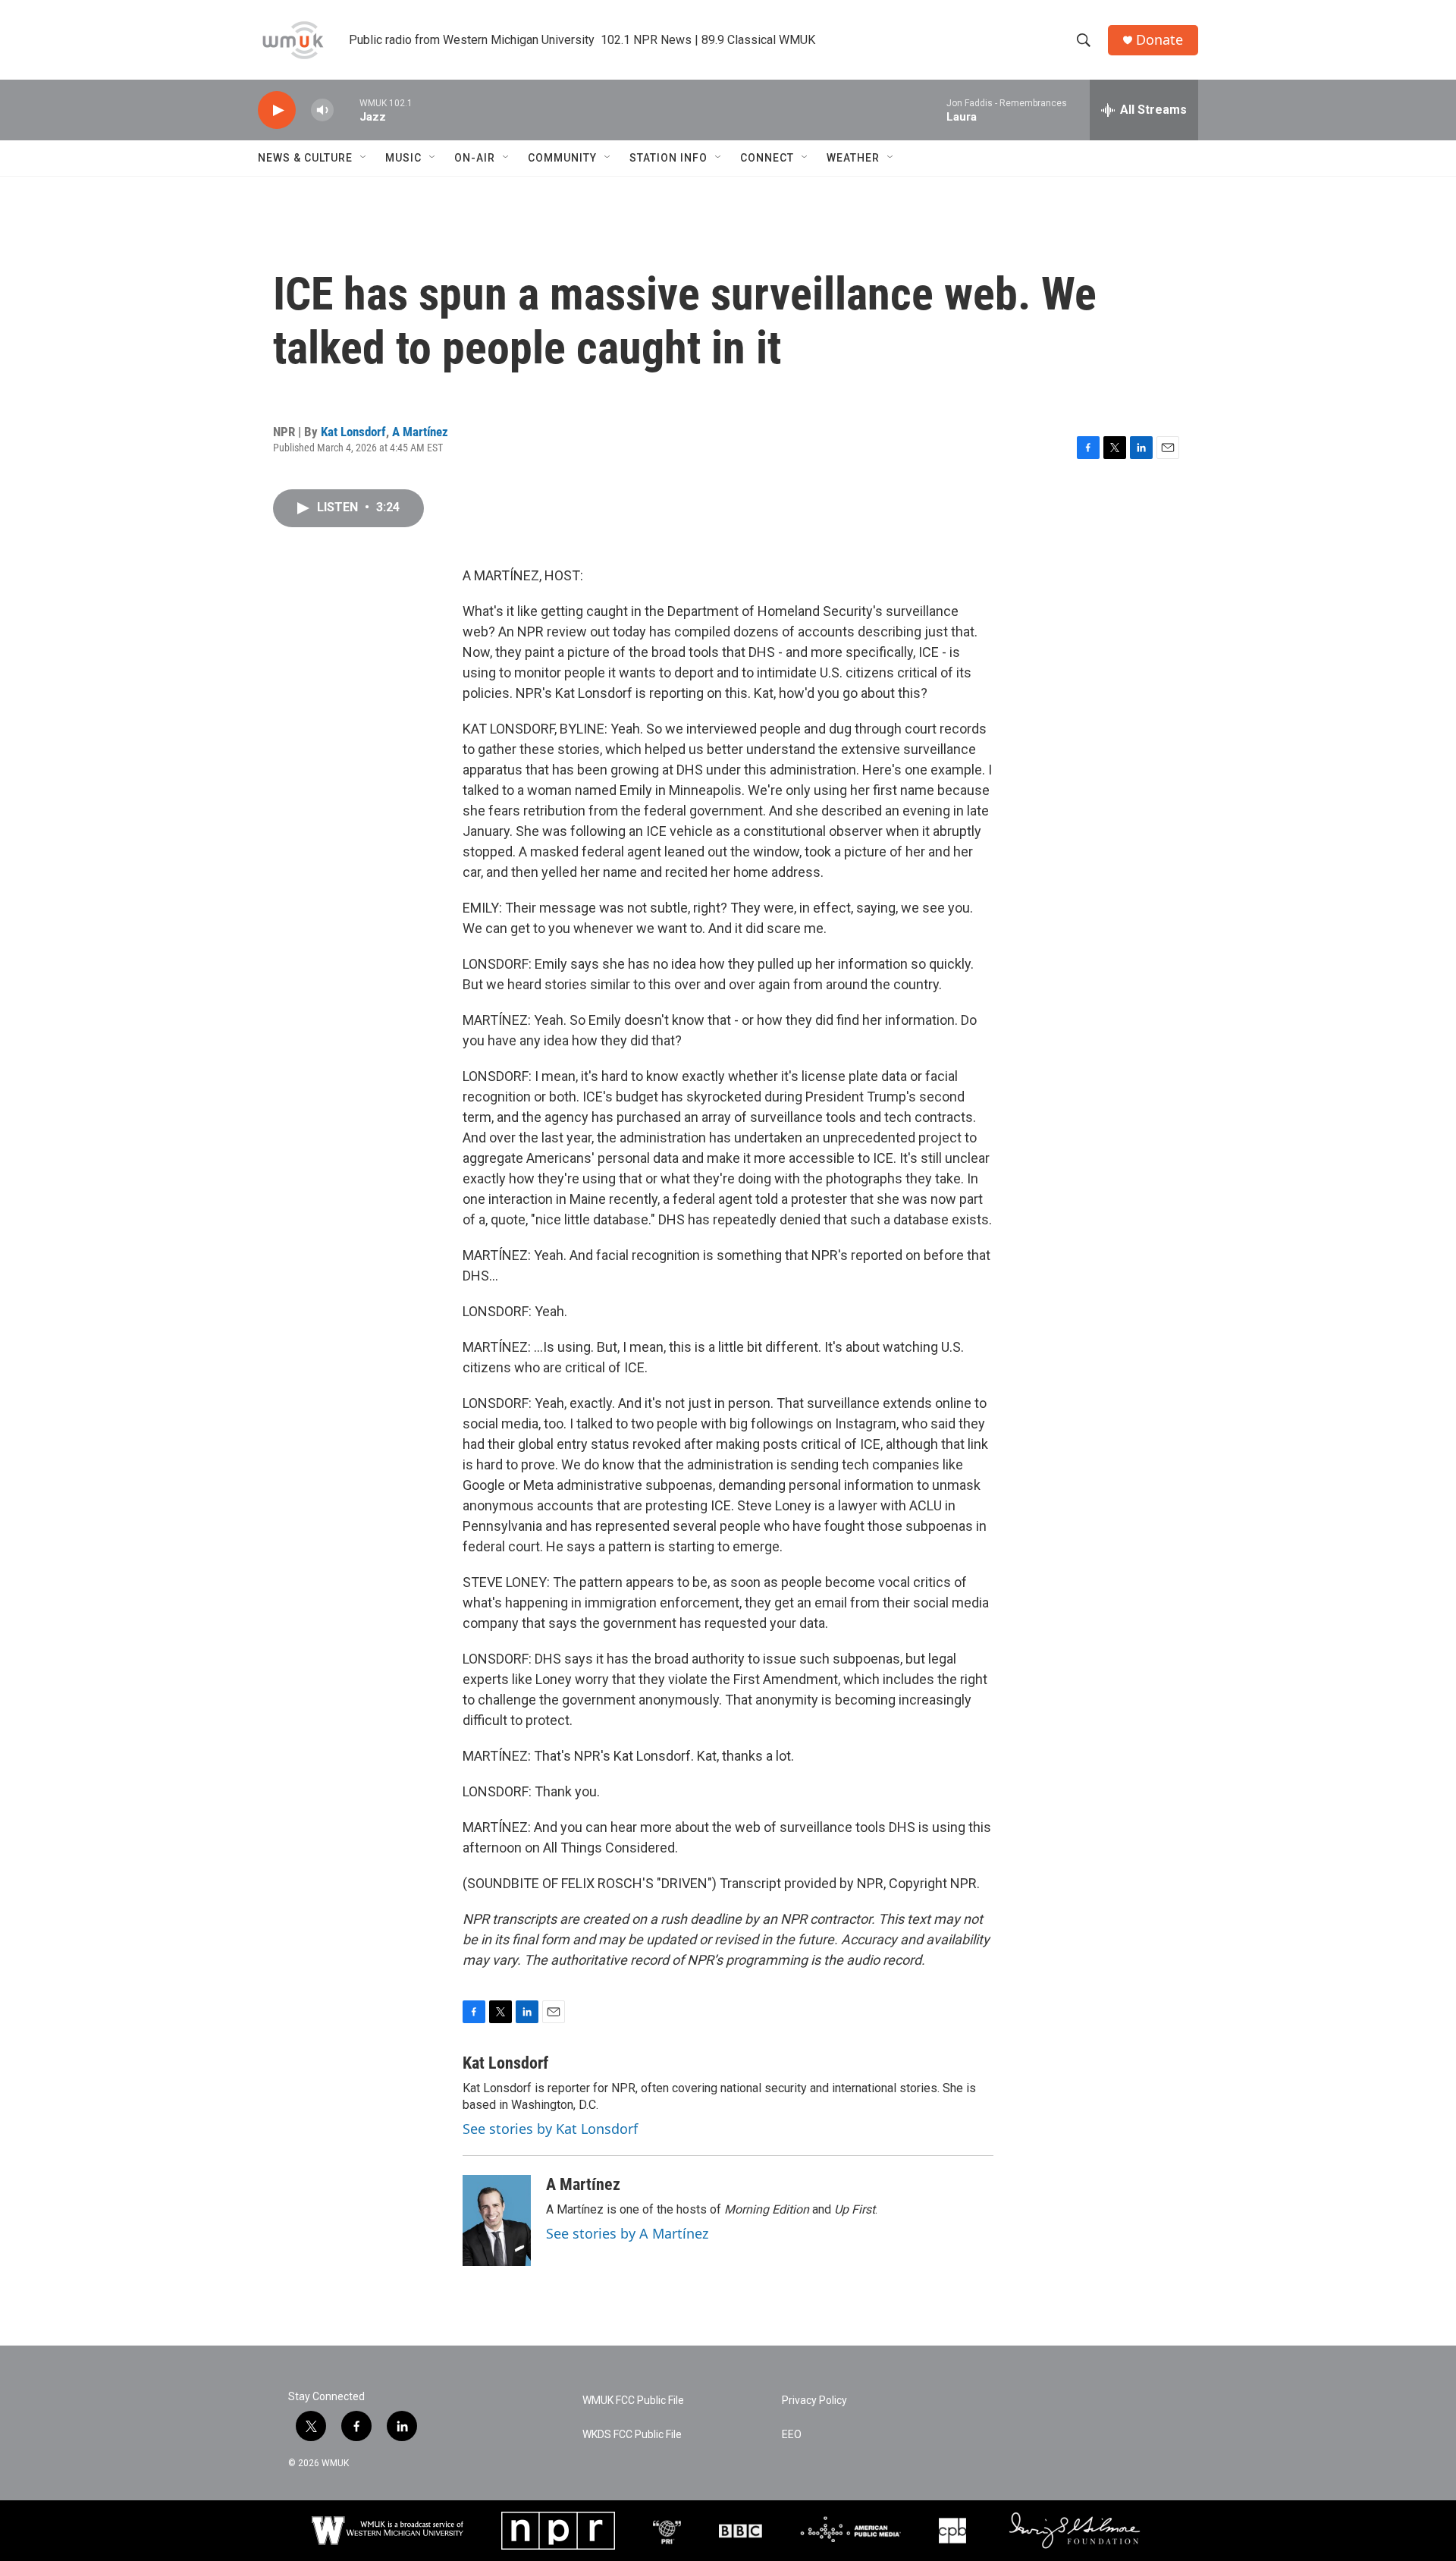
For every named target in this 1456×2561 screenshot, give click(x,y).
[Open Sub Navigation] (364, 158)
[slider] (347, 110)
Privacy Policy (814, 2401)
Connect (767, 158)
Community (562, 158)
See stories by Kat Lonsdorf (550, 2129)
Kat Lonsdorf (353, 432)
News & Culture (305, 158)
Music (403, 158)
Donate (1159, 40)
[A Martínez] (497, 2220)
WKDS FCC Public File (632, 2435)
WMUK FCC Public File (633, 2401)
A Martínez (420, 432)
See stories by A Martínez (627, 2233)
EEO (792, 2435)
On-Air (475, 158)
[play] (277, 110)
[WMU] (388, 2531)
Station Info (668, 158)
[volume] (322, 110)
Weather (853, 158)
